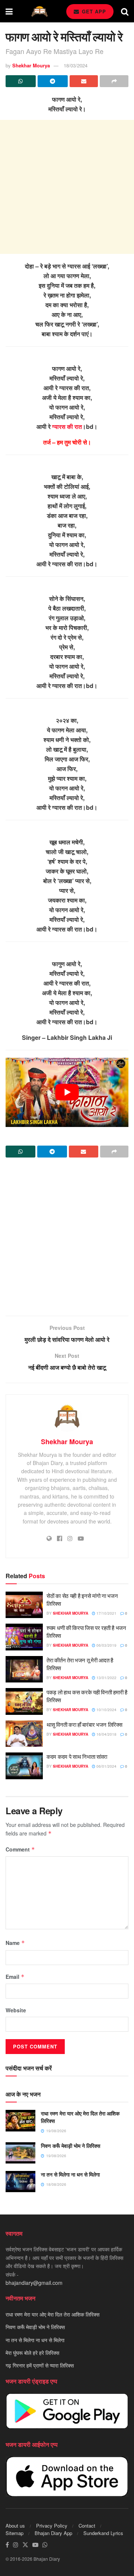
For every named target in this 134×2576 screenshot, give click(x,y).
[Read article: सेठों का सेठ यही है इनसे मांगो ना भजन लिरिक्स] (24, 1605)
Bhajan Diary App (53, 2533)
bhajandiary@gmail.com (34, 2283)
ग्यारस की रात (67, 426)
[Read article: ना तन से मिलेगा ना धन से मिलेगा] (20, 2182)
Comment (20, 1849)
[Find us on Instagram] (16, 2545)
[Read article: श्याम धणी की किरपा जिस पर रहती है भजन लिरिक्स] (24, 1637)
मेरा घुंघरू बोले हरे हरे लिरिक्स (32, 2353)
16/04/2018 (106, 1734)
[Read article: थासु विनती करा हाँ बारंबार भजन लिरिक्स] (24, 1734)
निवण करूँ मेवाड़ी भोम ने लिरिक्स (71, 2146)
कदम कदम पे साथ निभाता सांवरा (77, 1756)
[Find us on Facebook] (7, 2545)
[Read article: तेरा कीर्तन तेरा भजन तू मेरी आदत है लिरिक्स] (24, 1669)
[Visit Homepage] (39, 11)
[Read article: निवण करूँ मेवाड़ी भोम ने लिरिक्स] (20, 2153)
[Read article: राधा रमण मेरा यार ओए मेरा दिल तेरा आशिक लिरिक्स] (20, 2120)
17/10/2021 (106, 1613)
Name (15, 1943)
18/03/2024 (76, 65)
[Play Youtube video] (67, 1092)
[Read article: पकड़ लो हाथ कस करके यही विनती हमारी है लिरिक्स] (24, 1701)
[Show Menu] (9, 11)
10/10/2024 (106, 1710)
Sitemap (15, 2533)
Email (15, 1977)
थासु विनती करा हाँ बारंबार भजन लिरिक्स (84, 1724)
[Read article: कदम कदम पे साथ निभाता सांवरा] (24, 1766)
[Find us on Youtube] (35, 2545)
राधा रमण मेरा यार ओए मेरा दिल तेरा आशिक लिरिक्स (80, 2117)
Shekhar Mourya (31, 65)
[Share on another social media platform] (114, 81)
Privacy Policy (52, 2526)
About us (15, 2526)
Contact (87, 2526)
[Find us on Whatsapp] (45, 2545)
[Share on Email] (84, 81)
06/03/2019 (106, 1645)
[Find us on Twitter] (25, 2545)
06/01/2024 (106, 1766)
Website (16, 2010)
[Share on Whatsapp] (21, 81)
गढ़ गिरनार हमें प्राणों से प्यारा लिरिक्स (40, 2366)
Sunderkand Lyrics (103, 2533)
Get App (93, 11)
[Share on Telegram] (53, 81)
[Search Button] (125, 11)
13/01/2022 (106, 1678)
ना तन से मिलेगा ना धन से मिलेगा (70, 2174)
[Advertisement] (67, 187)
